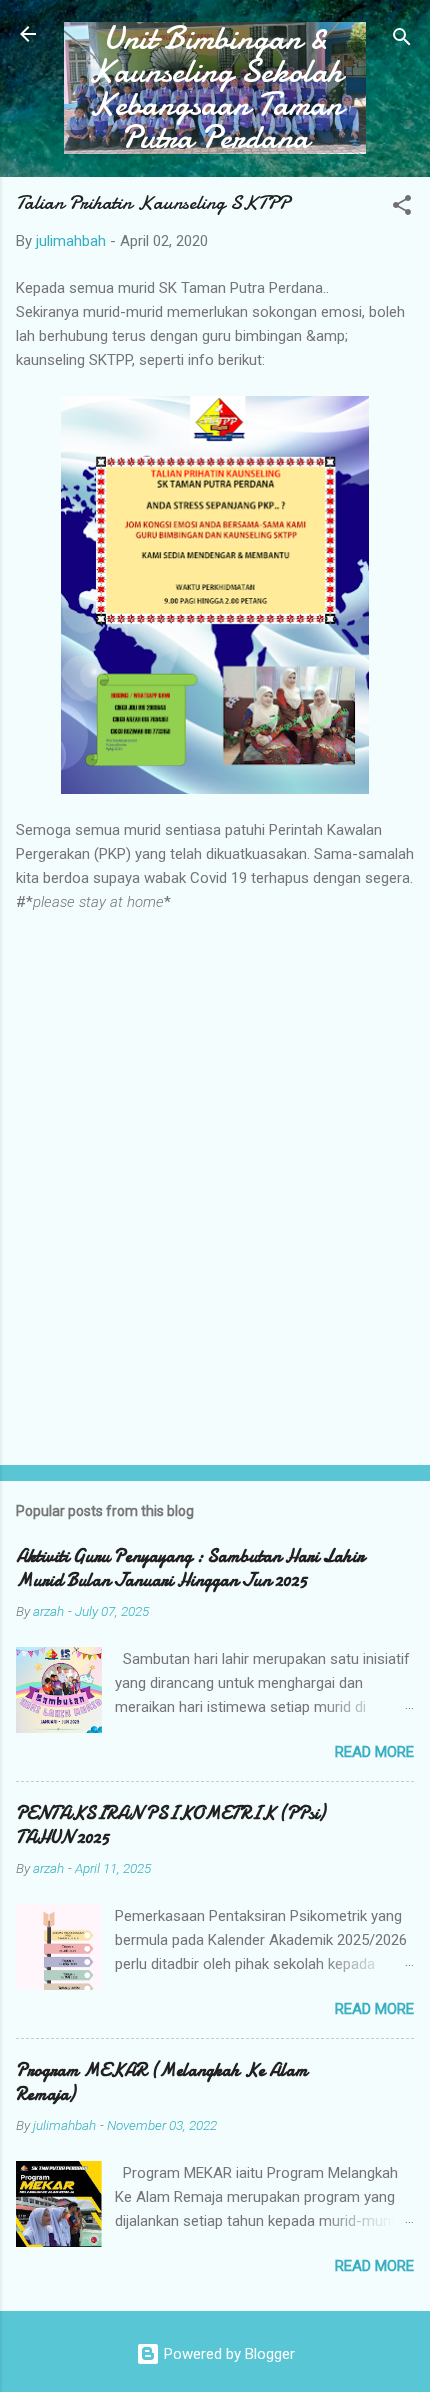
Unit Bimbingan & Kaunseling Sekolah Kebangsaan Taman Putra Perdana (215, 88)
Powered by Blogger (227, 2354)
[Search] (402, 40)
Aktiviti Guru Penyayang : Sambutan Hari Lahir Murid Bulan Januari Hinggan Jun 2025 (190, 1568)
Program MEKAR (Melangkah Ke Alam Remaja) (162, 2082)
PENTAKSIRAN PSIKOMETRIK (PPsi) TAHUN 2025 (170, 1825)
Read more (374, 1752)
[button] (402, 208)
